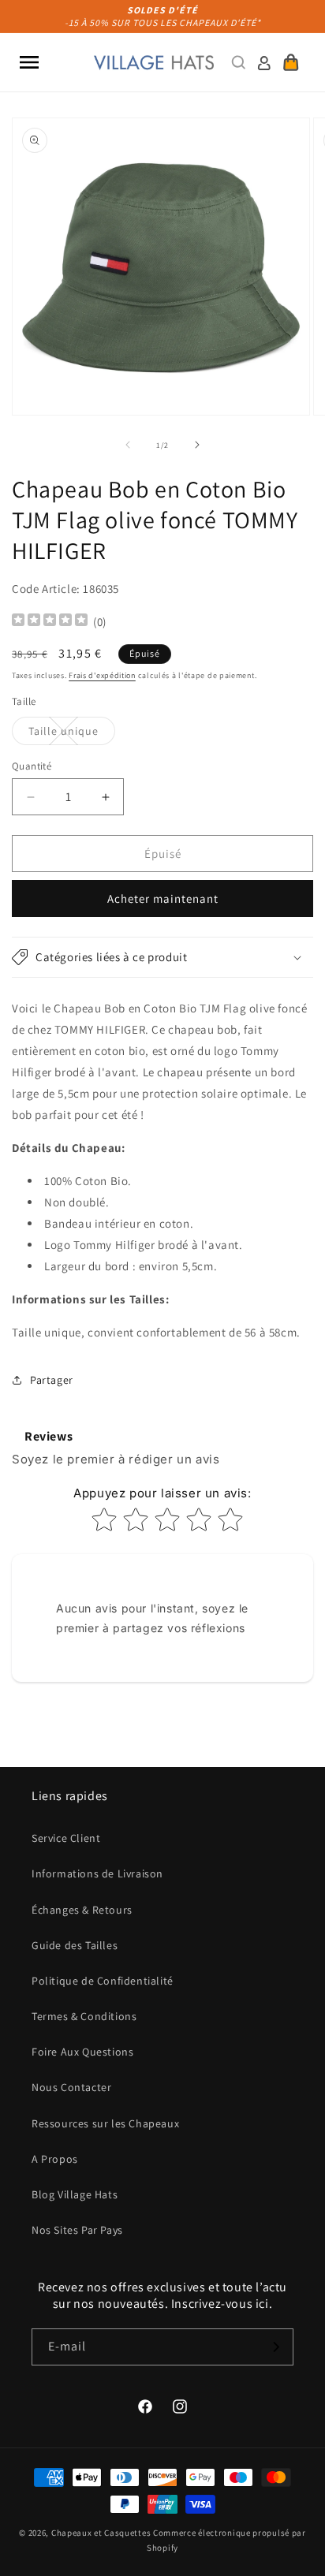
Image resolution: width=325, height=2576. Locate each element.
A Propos (55, 2159)
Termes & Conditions (84, 2016)
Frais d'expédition (102, 675)
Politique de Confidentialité (103, 1981)
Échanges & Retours (82, 1910)
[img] (50, 622)
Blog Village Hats (75, 2194)
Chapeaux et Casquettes (101, 2533)
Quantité (32, 766)
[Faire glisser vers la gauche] (128, 445)
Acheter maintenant (163, 898)
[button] (29, 62)
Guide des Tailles (75, 1945)
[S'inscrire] (275, 2347)
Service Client (66, 1838)
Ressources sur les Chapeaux (105, 2123)
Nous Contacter (71, 2087)
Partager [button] (52, 1380)
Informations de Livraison (97, 1873)
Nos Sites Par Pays (77, 2230)
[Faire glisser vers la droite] (197, 445)
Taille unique (72, 734)
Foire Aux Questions (82, 2052)
